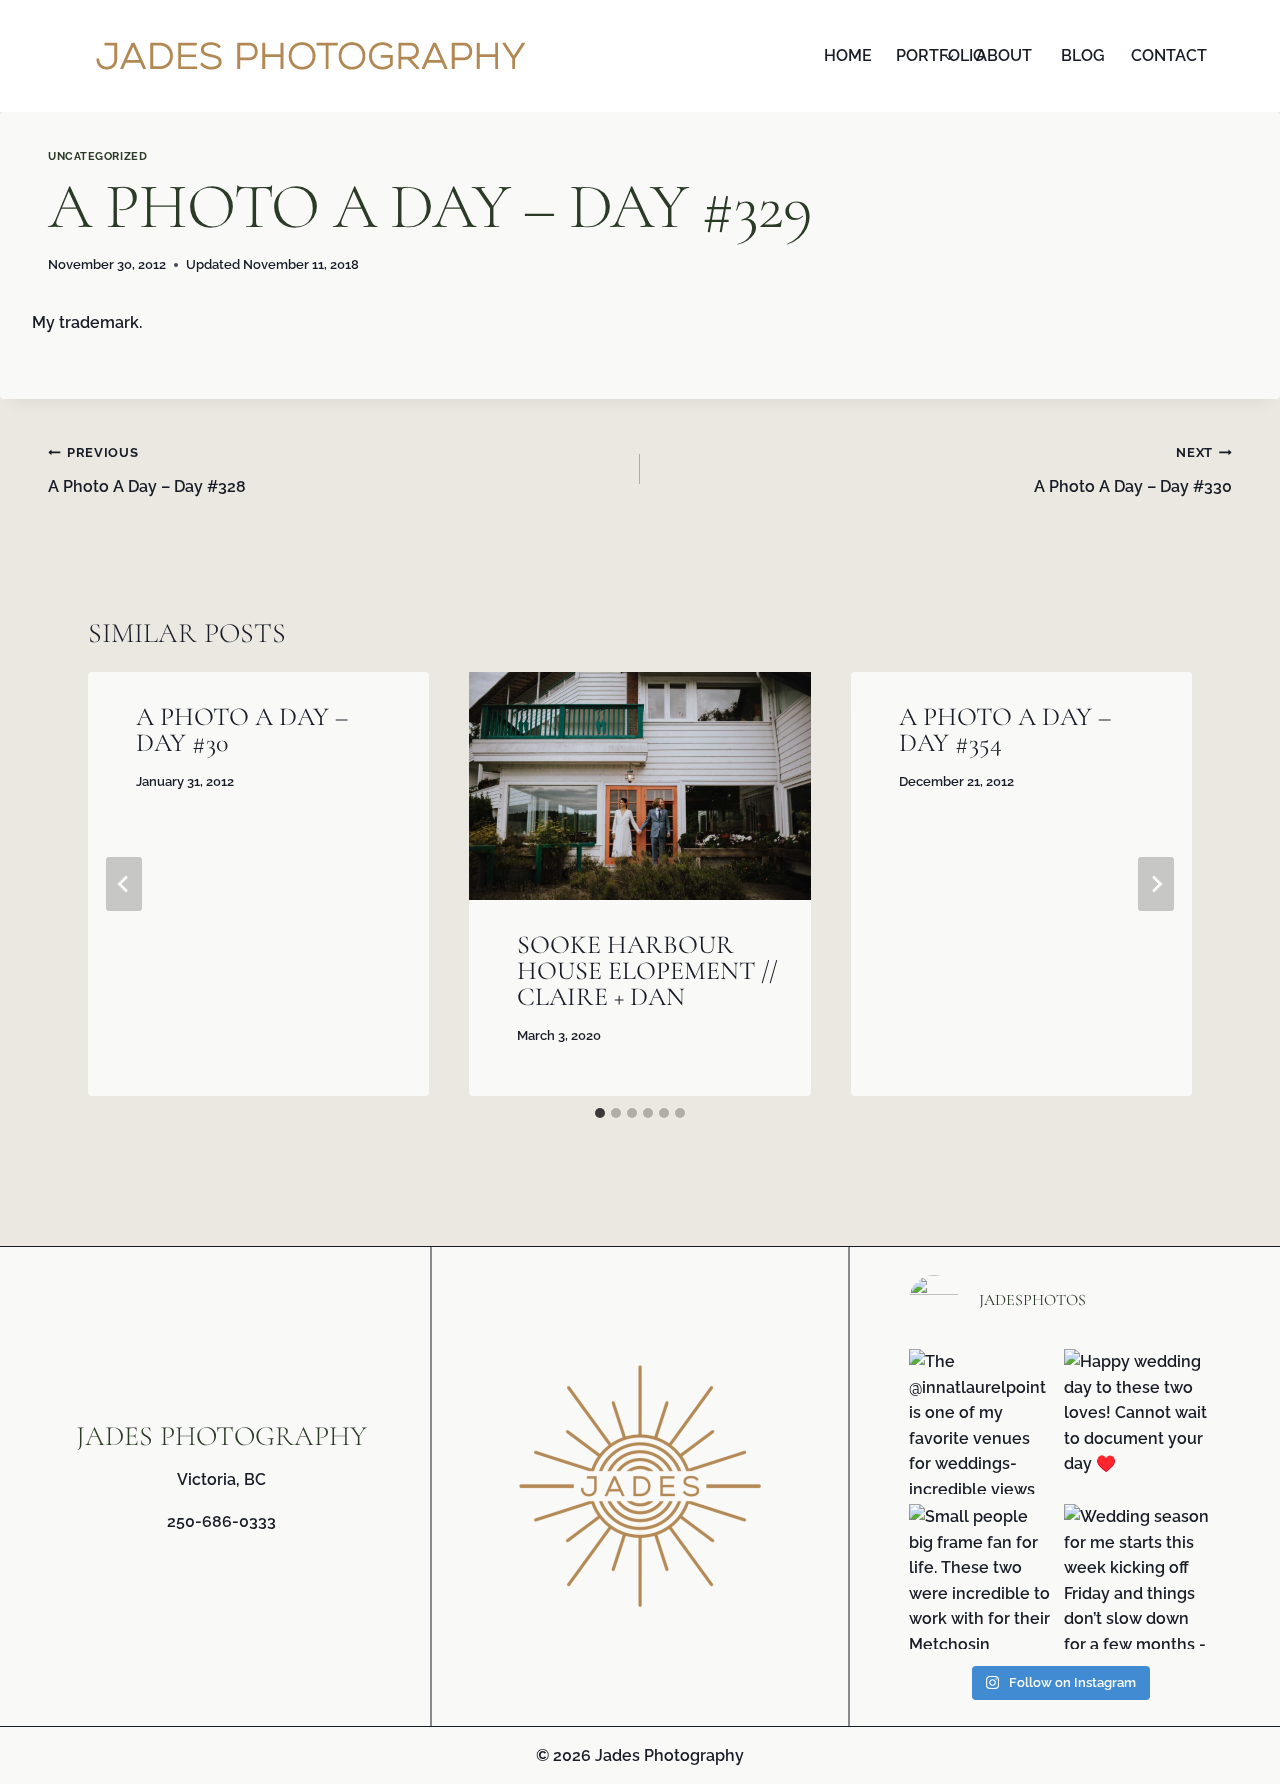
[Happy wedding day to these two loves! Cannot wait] (1136, 1421)
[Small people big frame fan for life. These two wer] (981, 1576)
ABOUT (1004, 55)
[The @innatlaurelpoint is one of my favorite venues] (981, 1421)
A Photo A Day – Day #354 (1005, 729)
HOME (848, 55)
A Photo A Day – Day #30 (242, 729)
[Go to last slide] (124, 884)
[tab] (600, 1113)
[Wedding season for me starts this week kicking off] (1136, 1576)
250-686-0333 (221, 1521)
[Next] (1156, 884)
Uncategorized (97, 156)
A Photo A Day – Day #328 (147, 470)
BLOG (1083, 55)
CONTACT (1165, 55)
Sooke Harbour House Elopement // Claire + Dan (647, 970)
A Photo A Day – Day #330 (1133, 470)
